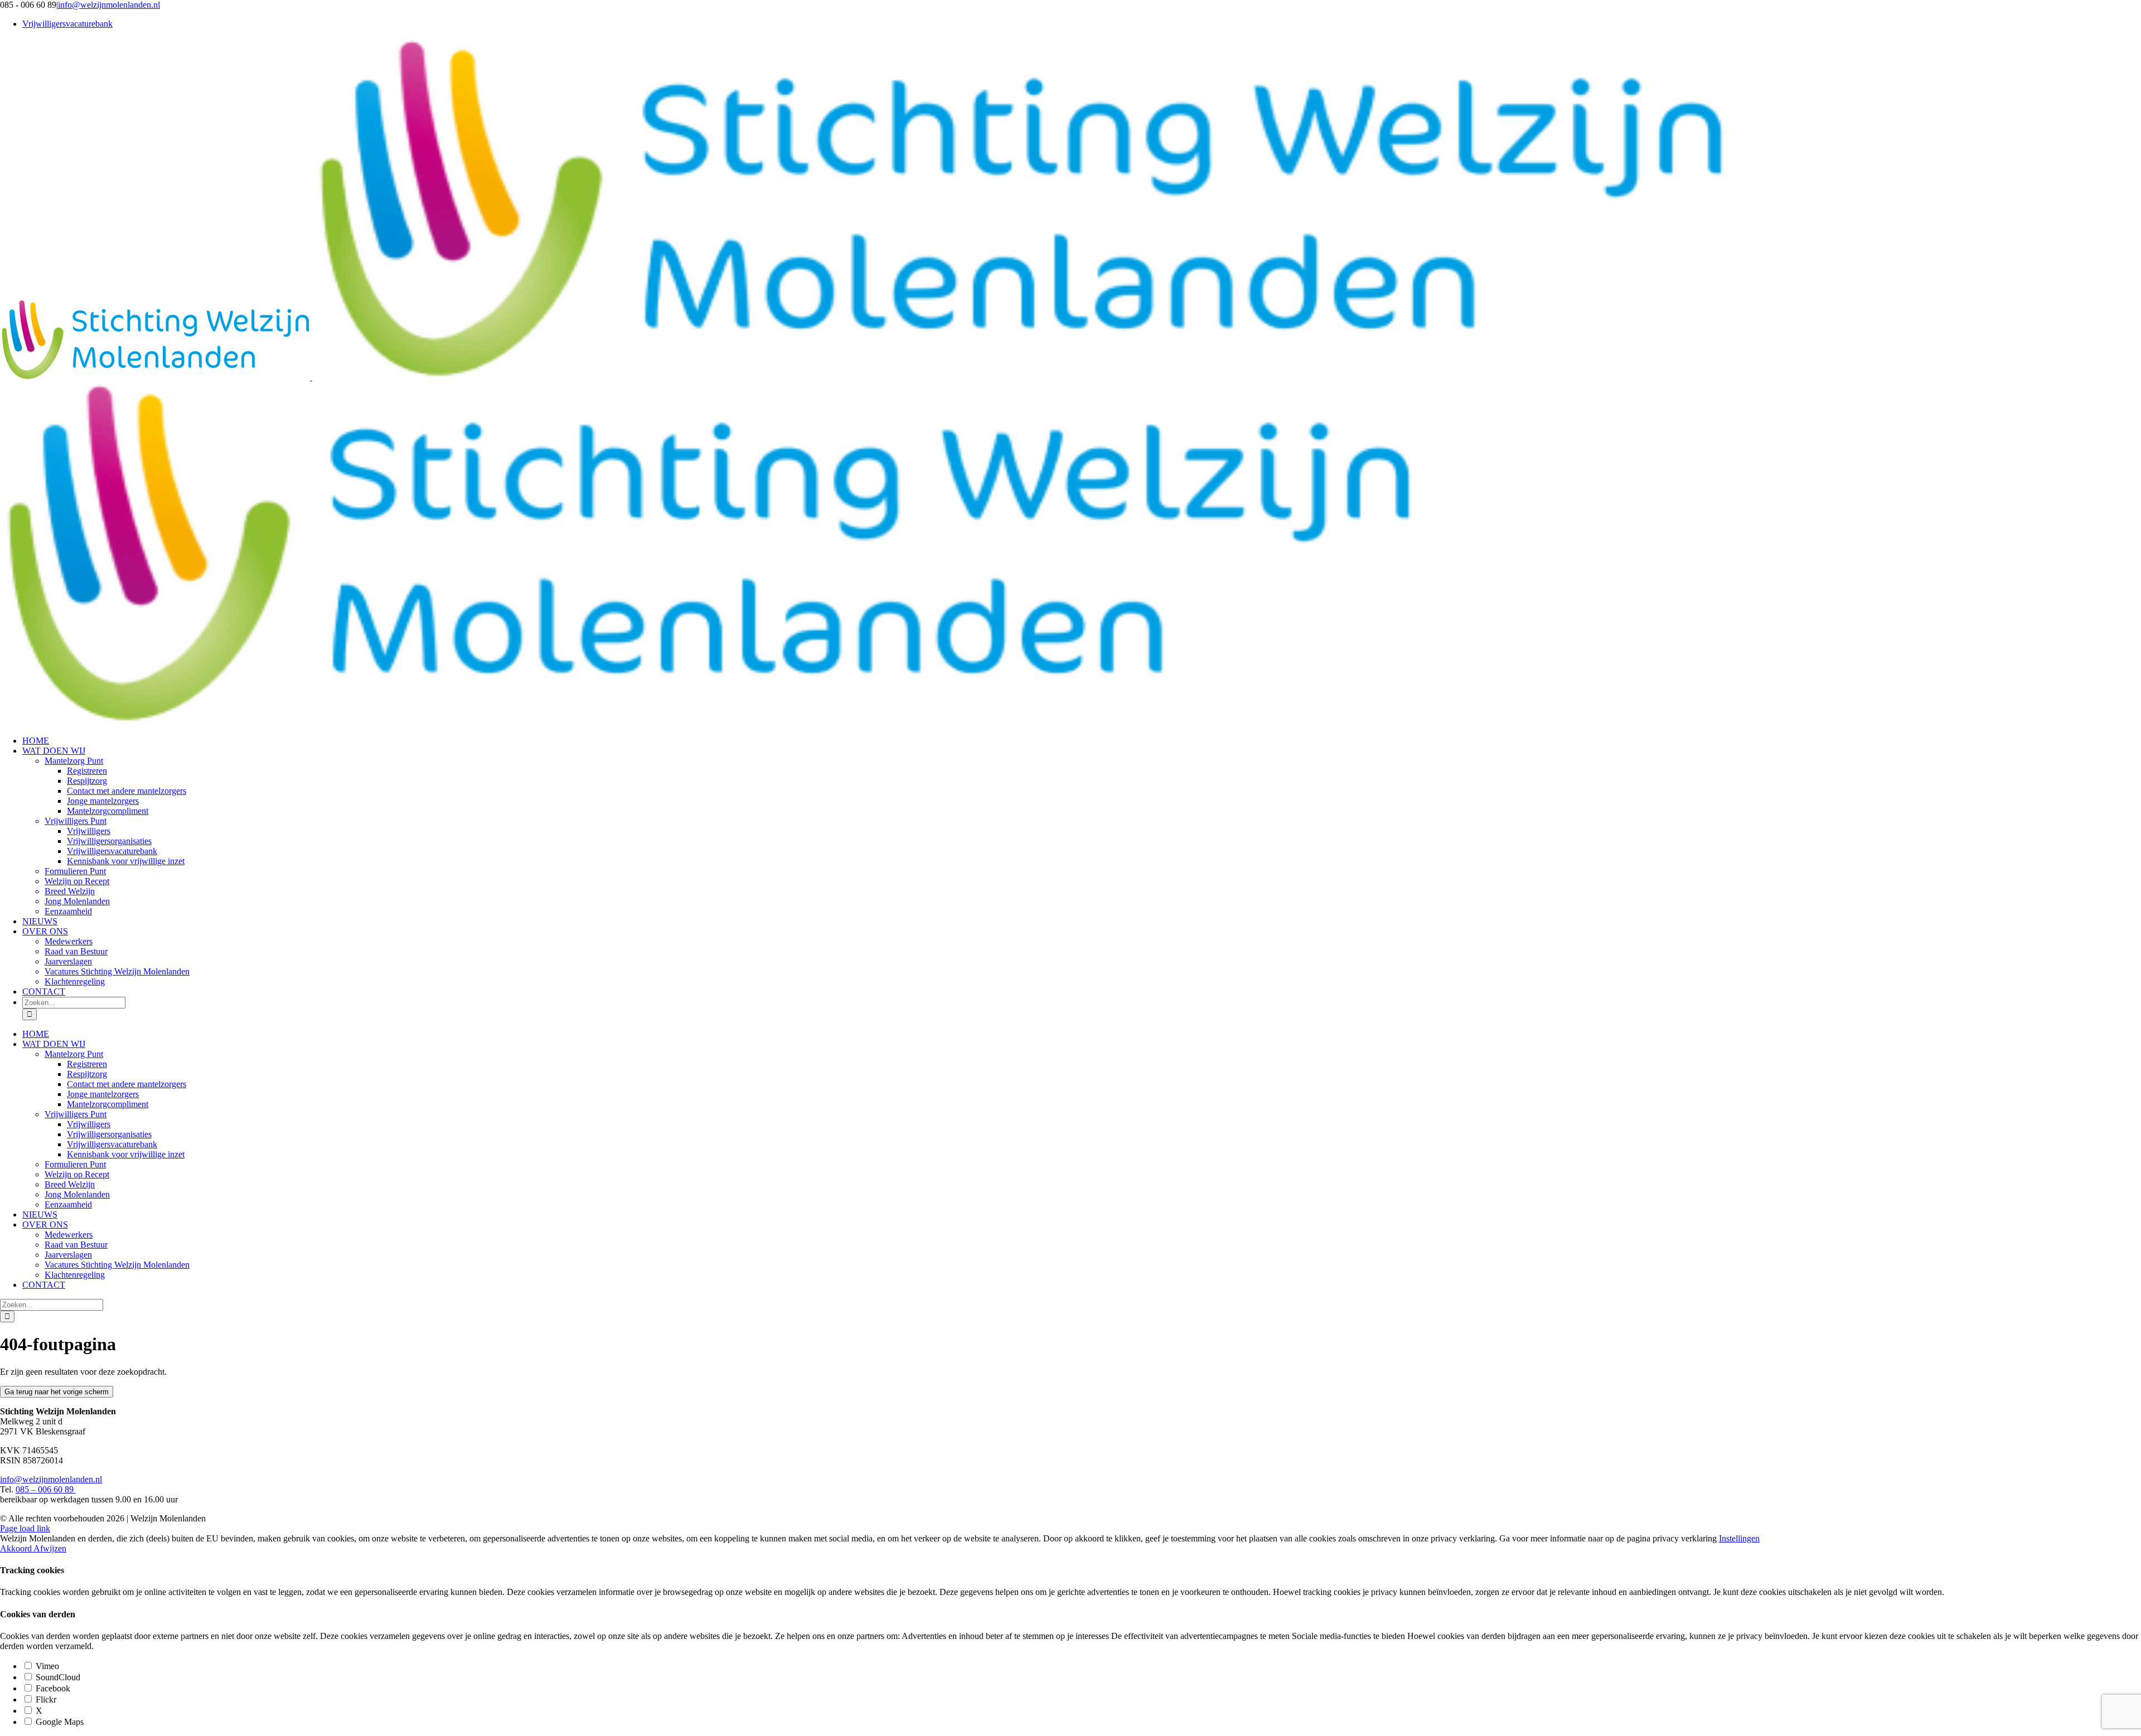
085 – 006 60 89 (46, 1489)
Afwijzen (50, 1548)
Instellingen (1739, 1538)
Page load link (25, 1528)
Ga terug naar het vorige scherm (57, 1392)
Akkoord (17, 1548)
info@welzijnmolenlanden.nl (109, 5)
